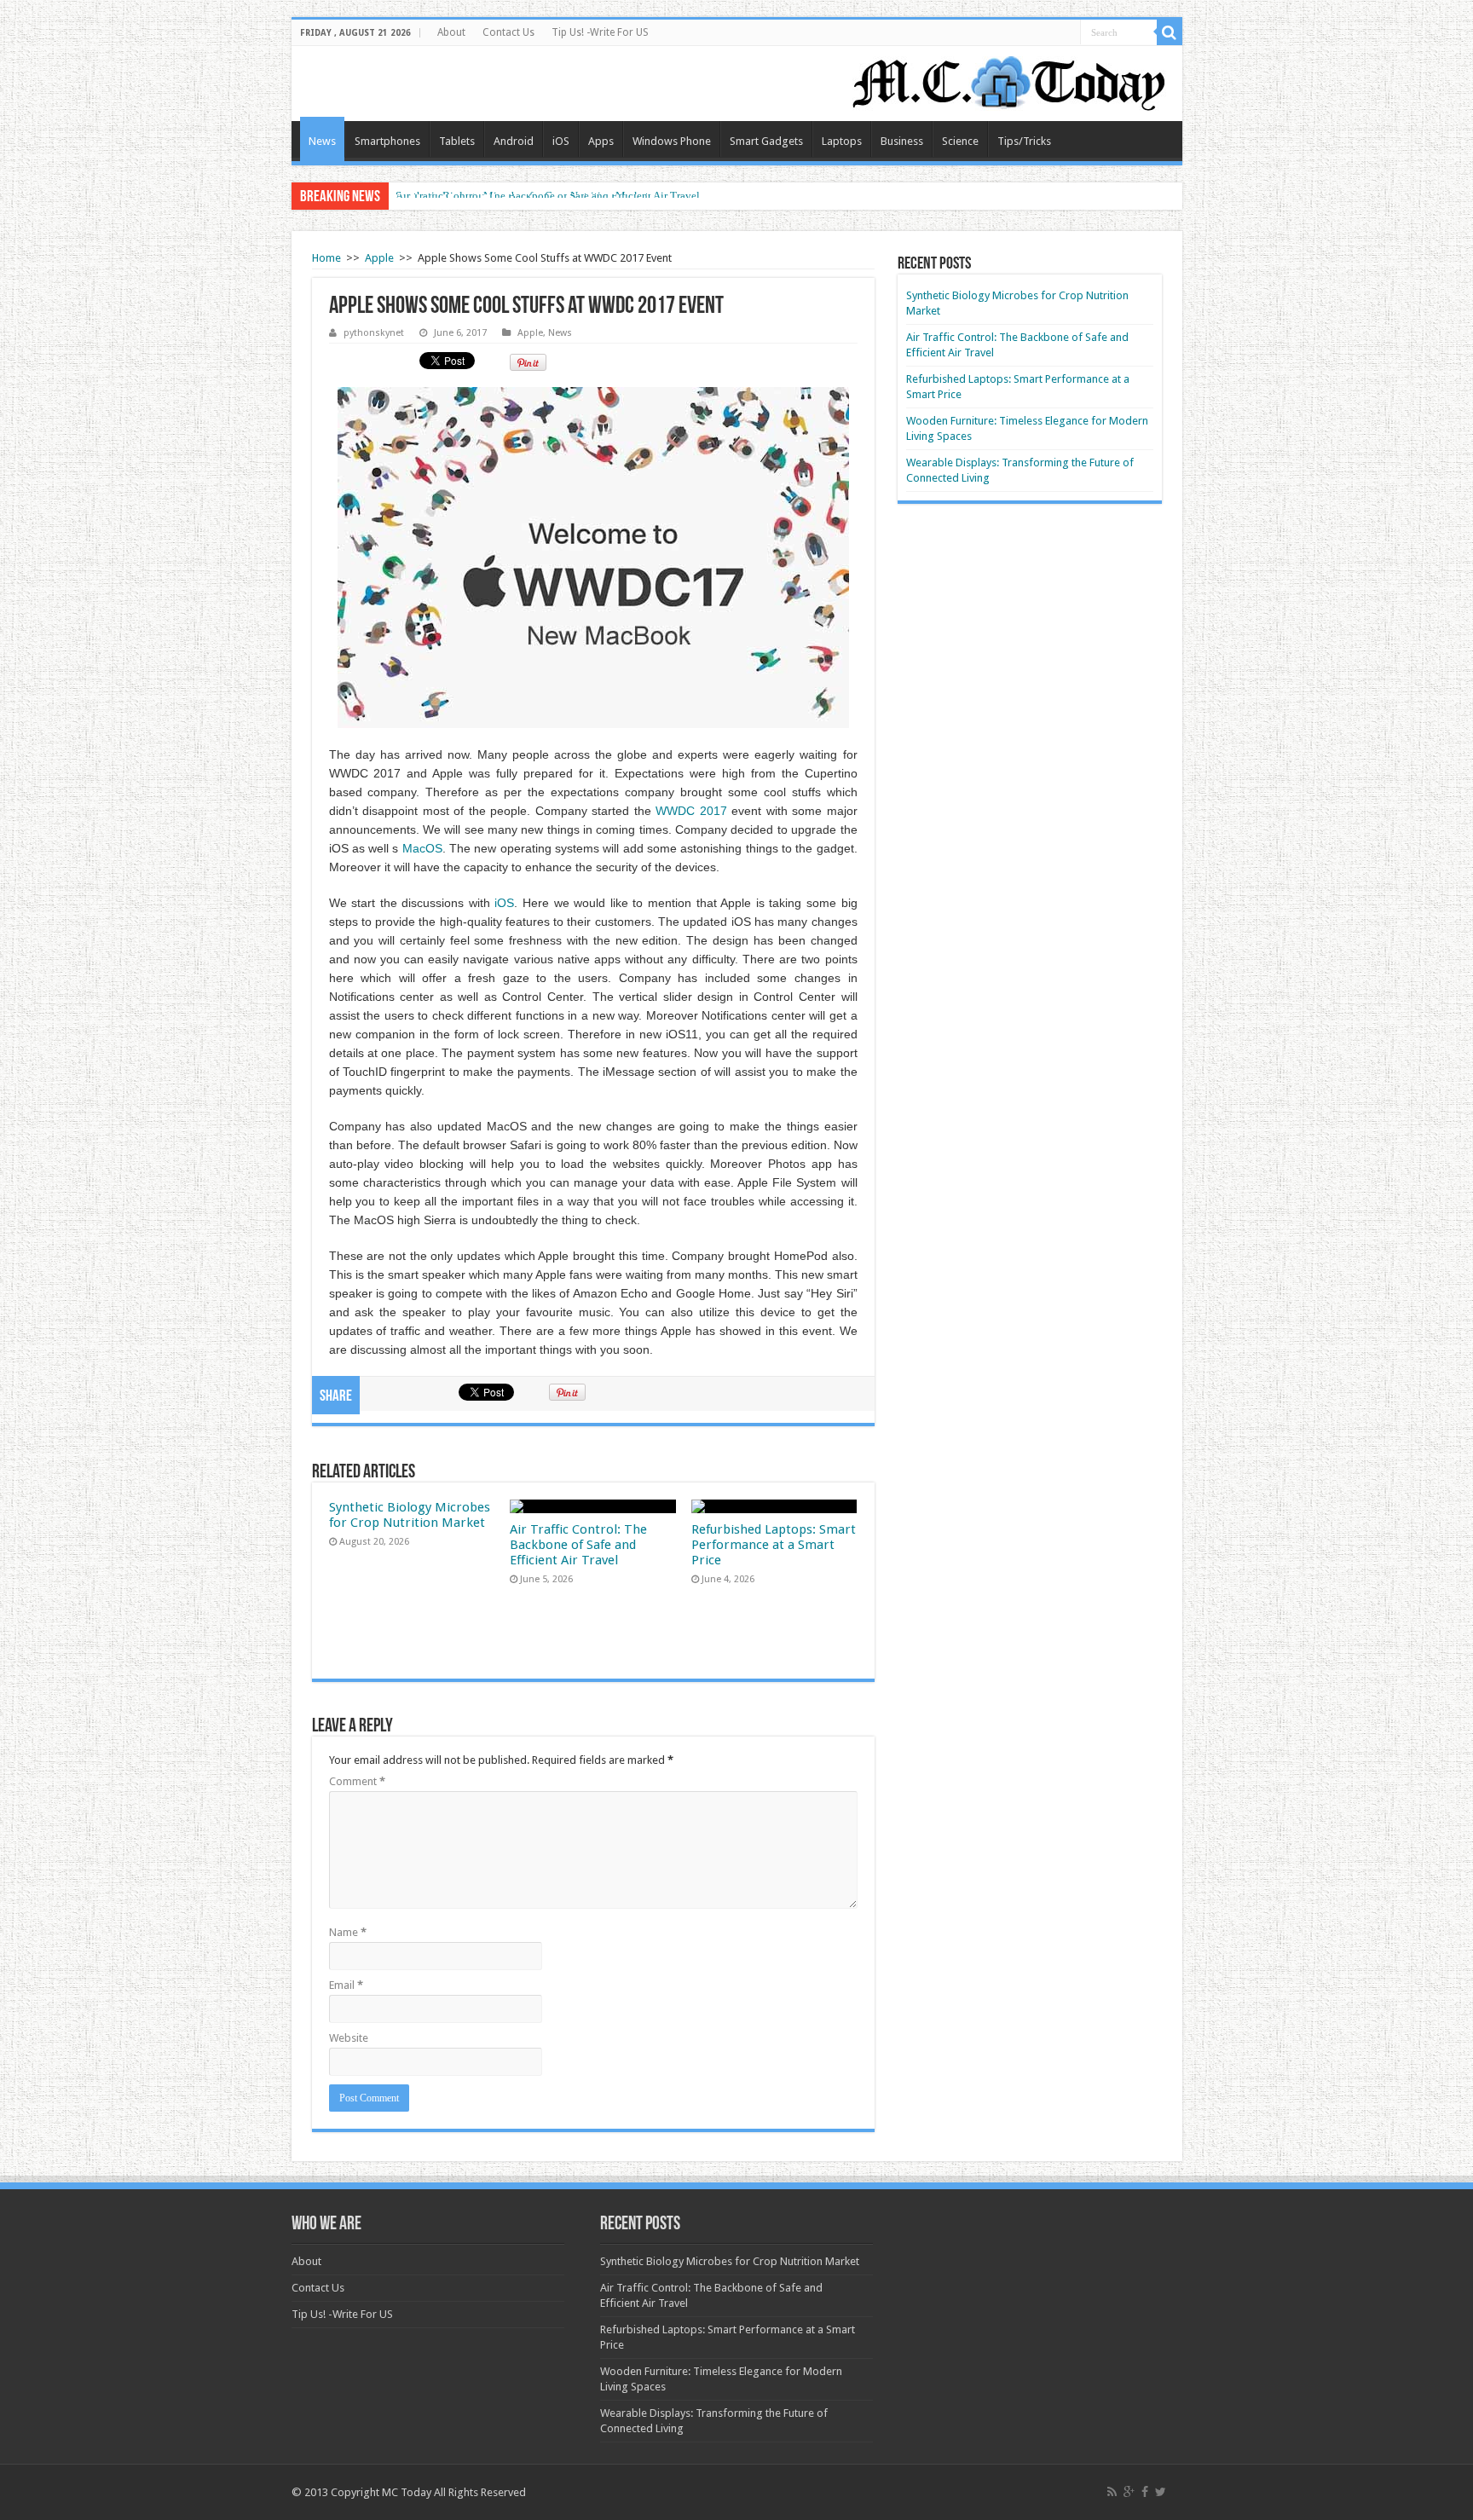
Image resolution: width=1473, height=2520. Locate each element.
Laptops (842, 141)
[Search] (1170, 32)
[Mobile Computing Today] (1009, 80)
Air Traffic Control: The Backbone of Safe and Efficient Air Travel (548, 196)
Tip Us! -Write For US (600, 32)
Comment (357, 1781)
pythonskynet (374, 333)
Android (514, 141)
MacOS (422, 848)
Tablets (457, 141)
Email (346, 1985)
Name (348, 1932)
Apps (601, 141)
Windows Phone (672, 141)
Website (349, 2038)
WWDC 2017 (691, 811)
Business (902, 141)
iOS (561, 141)
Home (326, 258)
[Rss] (1112, 2492)
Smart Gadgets (766, 141)
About (451, 32)
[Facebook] (1145, 2492)
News (322, 141)
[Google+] (1129, 2492)
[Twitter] (1161, 2492)
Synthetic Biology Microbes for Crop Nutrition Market (410, 1515)
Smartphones (387, 141)
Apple (379, 258)
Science (960, 141)
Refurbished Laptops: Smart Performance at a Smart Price (774, 1545)
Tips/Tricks (1024, 141)
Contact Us (508, 32)
